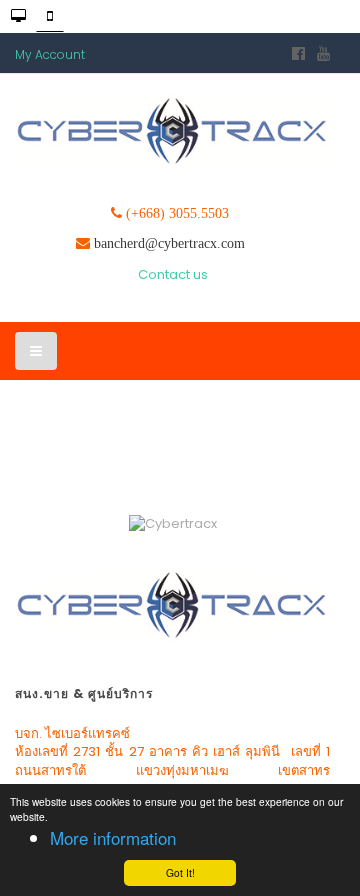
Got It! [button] (180, 872)
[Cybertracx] (172, 131)
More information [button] (113, 837)
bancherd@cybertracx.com (169, 243)
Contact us (173, 274)
